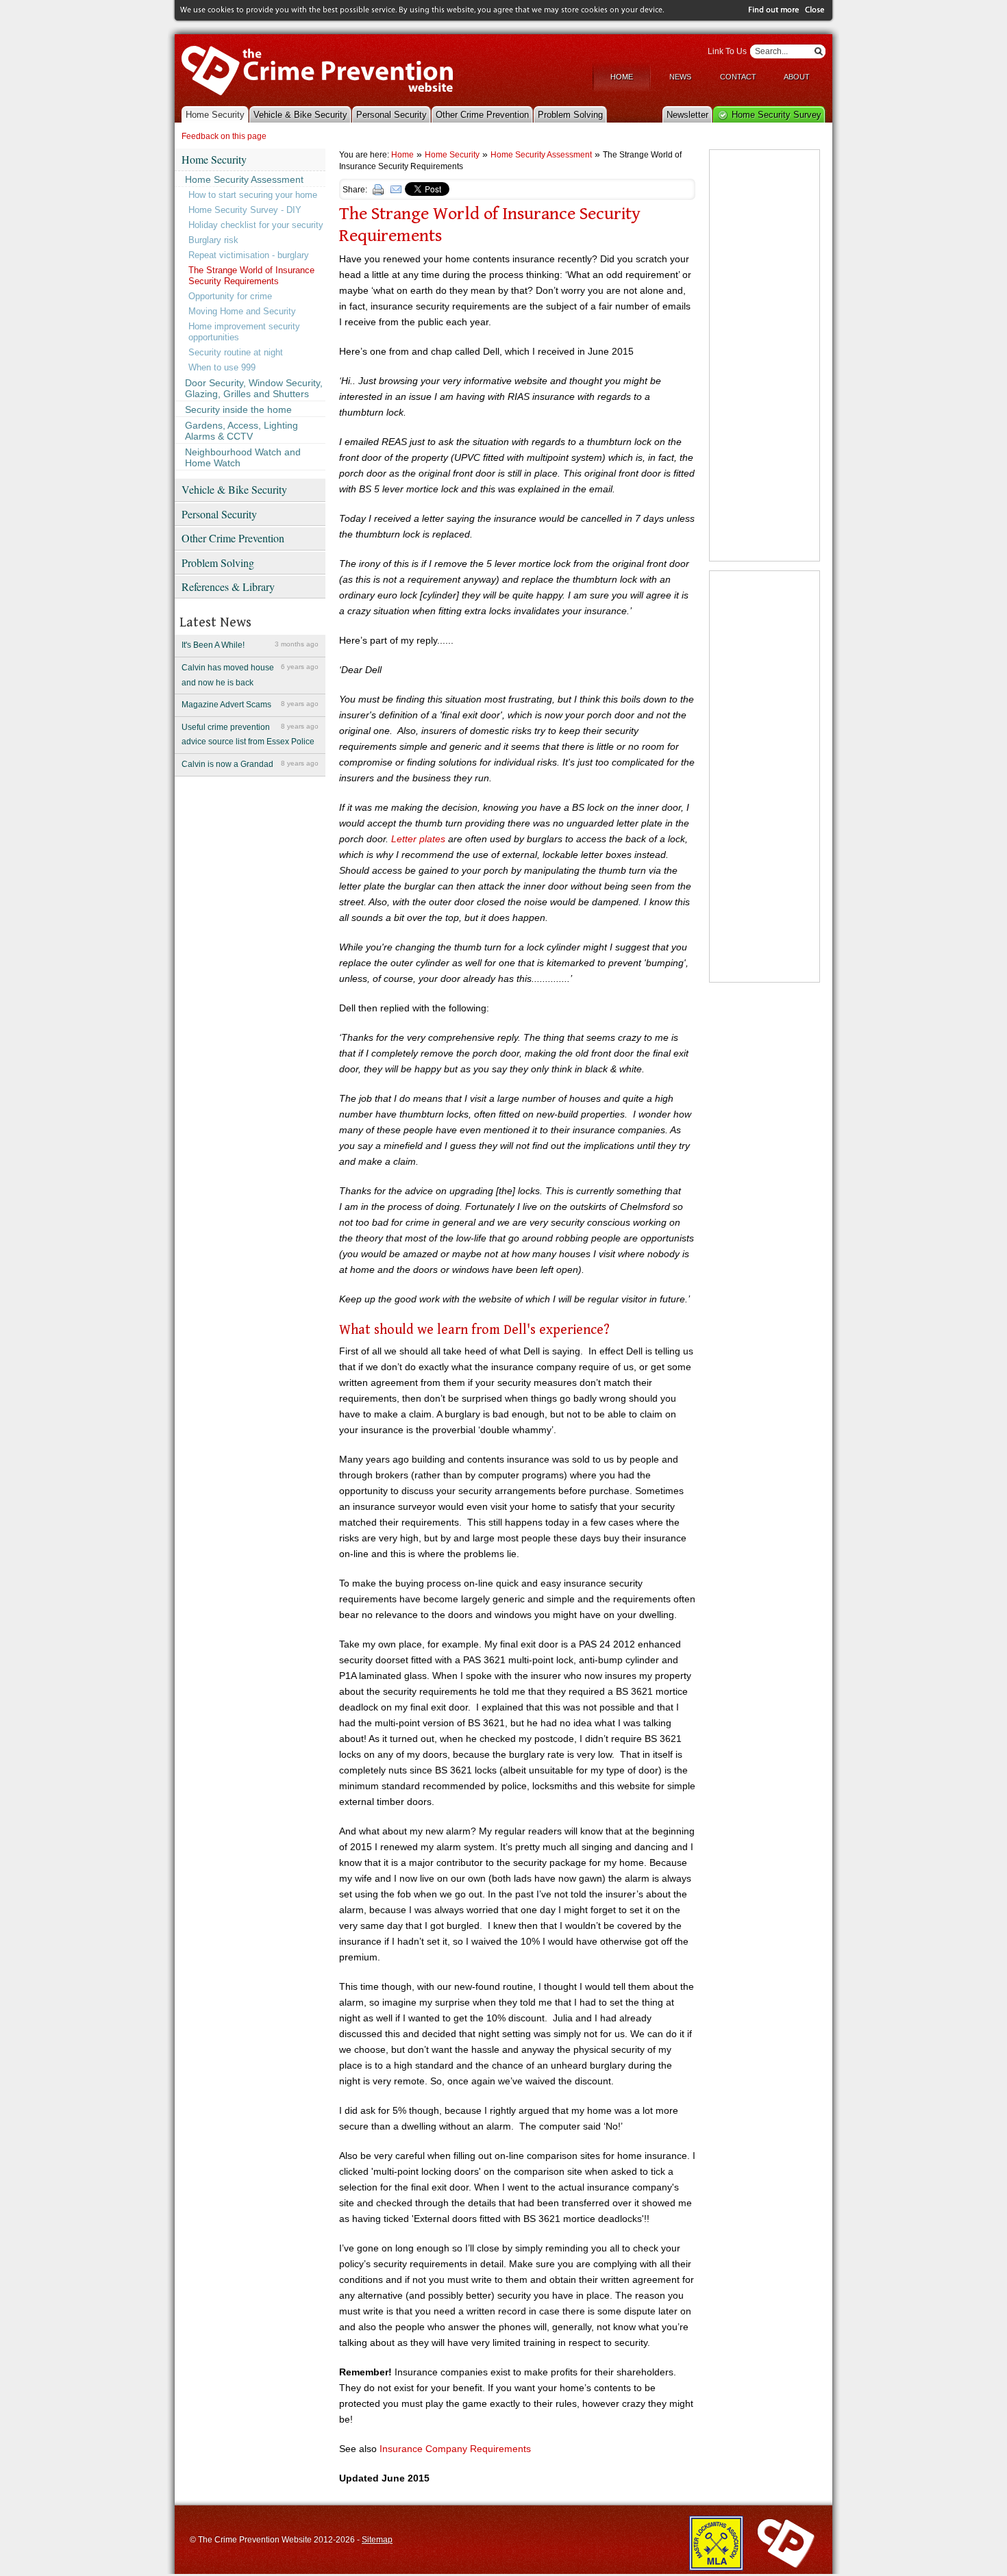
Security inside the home (238, 409)
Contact (738, 77)
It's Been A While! (250, 645)
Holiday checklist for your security (256, 225)
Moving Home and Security (242, 311)
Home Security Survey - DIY (245, 210)
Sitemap (377, 2540)
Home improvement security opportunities (244, 332)
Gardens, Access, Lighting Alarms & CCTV (241, 431)
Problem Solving (570, 115)
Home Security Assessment (244, 179)
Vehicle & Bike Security (300, 115)
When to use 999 (222, 367)
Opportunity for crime (230, 296)
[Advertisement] (764, 355)
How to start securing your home (253, 195)
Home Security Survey (776, 115)
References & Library (228, 586)
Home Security (215, 115)
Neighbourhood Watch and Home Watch (243, 457)
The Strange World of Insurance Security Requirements (251, 276)
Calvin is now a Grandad (250, 764)
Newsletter (687, 115)
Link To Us (727, 51)
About (797, 77)
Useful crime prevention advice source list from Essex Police (250, 735)
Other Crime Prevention (482, 115)
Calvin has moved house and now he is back (250, 675)
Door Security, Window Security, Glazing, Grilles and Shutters (254, 388)
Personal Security (391, 115)
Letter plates (418, 839)
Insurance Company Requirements (455, 2449)
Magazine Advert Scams (250, 705)
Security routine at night (236, 352)
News (680, 77)
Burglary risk (213, 240)
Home (622, 77)
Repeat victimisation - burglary (249, 255)
